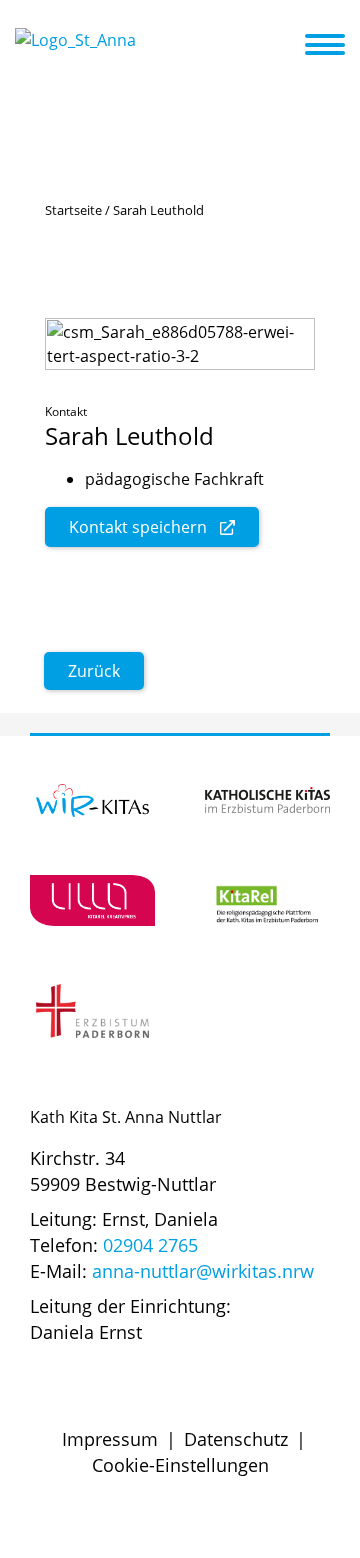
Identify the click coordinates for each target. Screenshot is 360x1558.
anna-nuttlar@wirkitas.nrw (203, 1271)
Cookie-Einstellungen (180, 1465)
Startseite (73, 210)
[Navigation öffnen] (337, 45)
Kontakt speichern (138, 527)
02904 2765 (150, 1245)
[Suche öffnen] (287, 48)
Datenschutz (236, 1439)
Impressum (110, 1439)
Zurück (94, 671)
